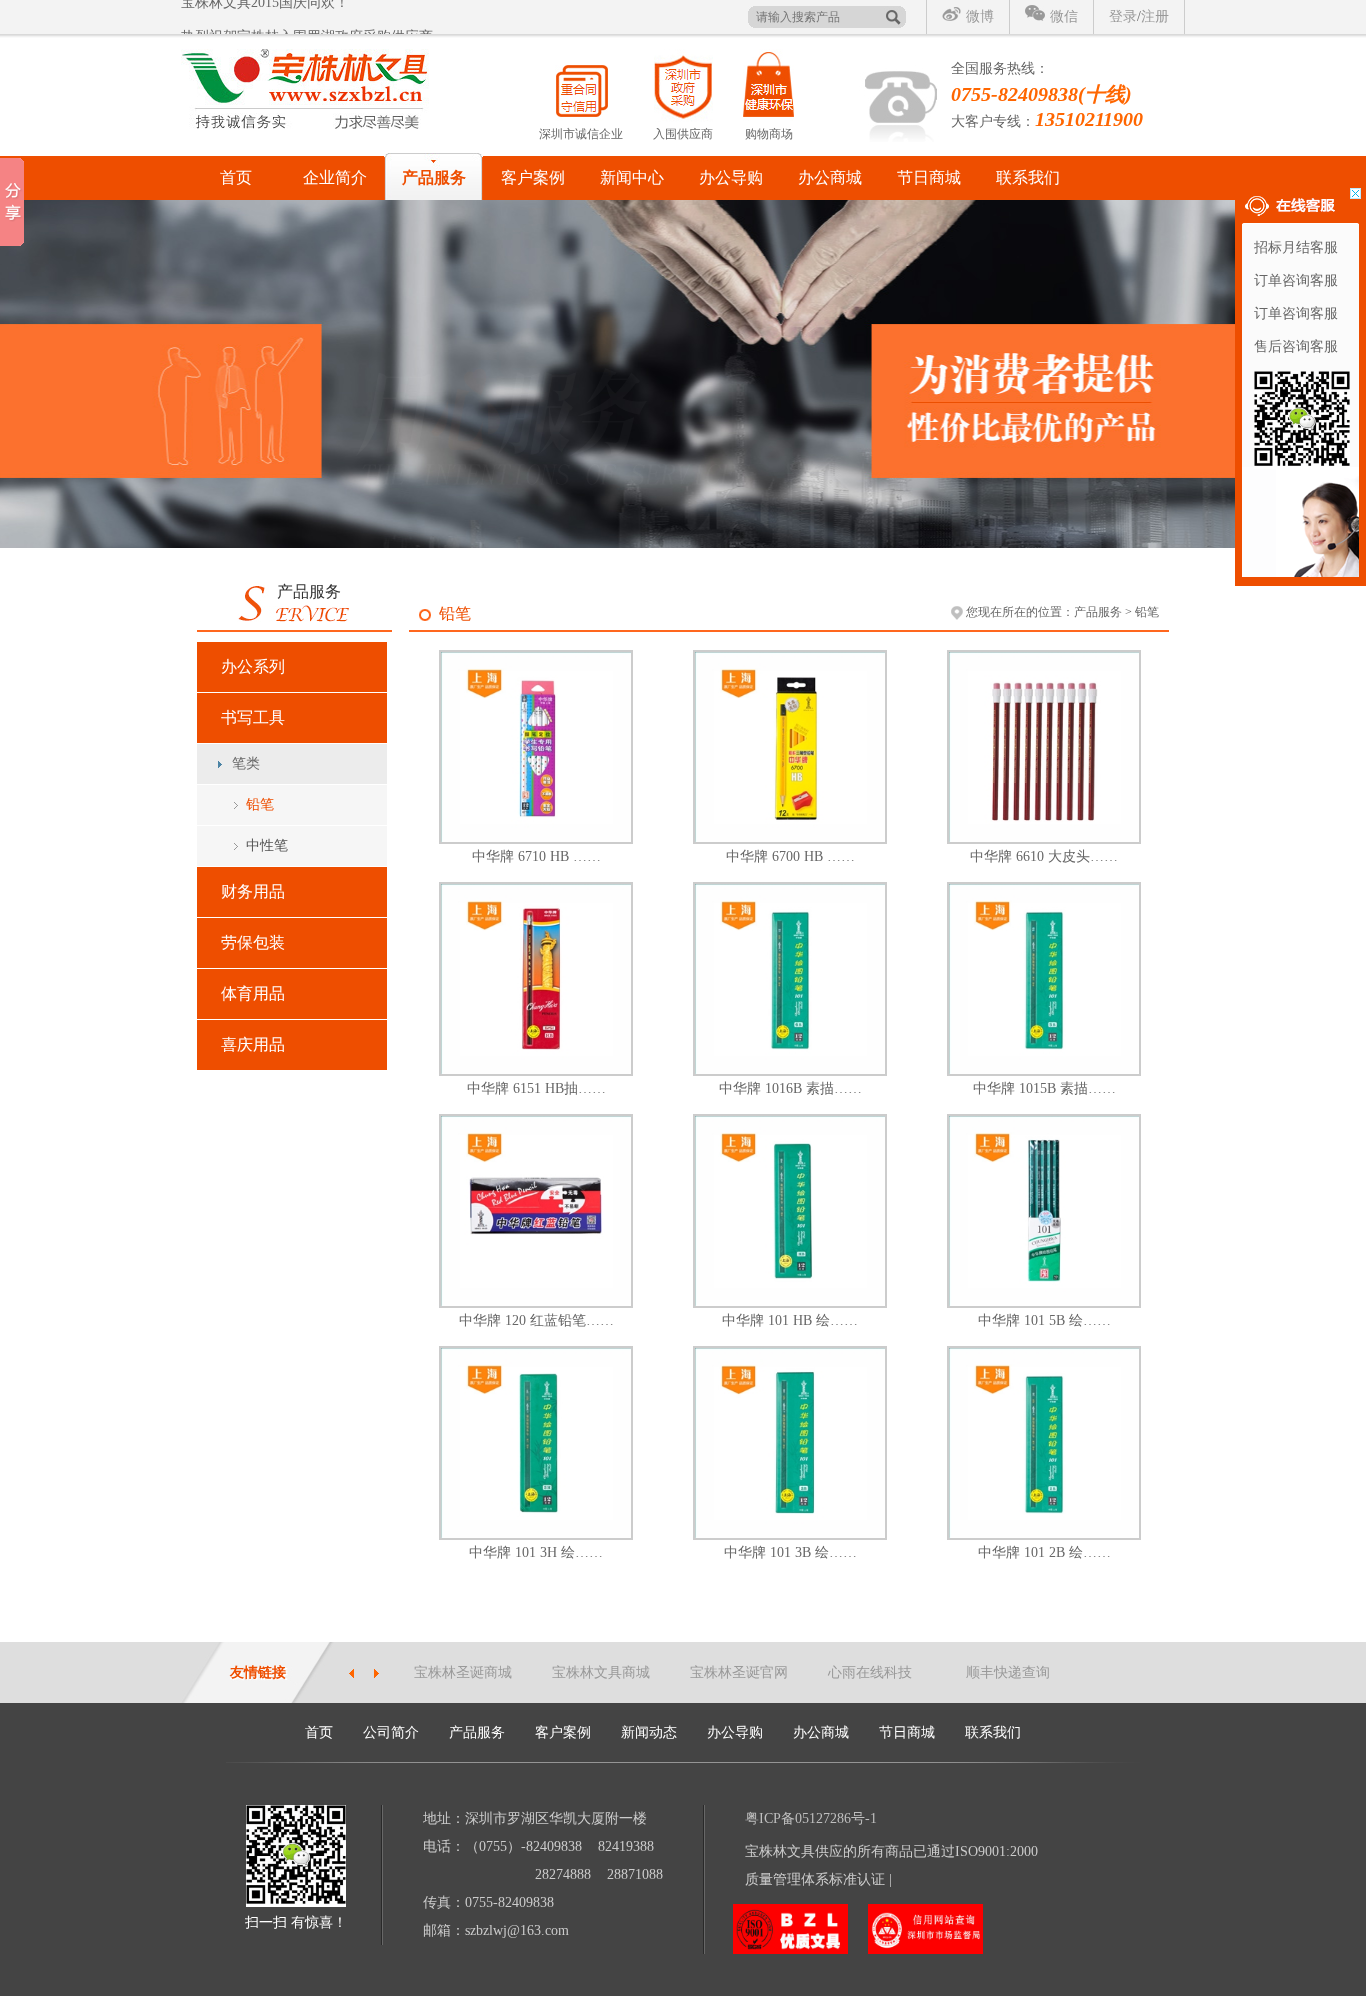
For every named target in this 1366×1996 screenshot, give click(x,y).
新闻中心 (632, 177)
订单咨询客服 (1296, 280)
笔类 (246, 763)
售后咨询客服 (1296, 346)
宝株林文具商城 (601, 1672)
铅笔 (260, 804)
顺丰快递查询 (1008, 1672)
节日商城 (929, 177)
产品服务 (434, 177)
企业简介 (335, 177)
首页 (236, 177)
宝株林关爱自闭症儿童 (251, 19)
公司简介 (391, 1732)
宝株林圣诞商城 (463, 1672)
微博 (980, 16)
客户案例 (533, 177)
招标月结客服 (1296, 247)
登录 (1123, 16)
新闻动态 (649, 1732)
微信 (1064, 16)
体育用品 (253, 993)
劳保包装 (253, 942)
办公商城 (830, 177)
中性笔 (267, 845)
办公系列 (253, 666)
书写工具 (253, 717)
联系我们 (1028, 177)
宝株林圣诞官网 (739, 1672)
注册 (1155, 16)
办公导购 (731, 177)
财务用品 (253, 891)
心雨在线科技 (870, 1672)
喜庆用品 (253, 1044)
